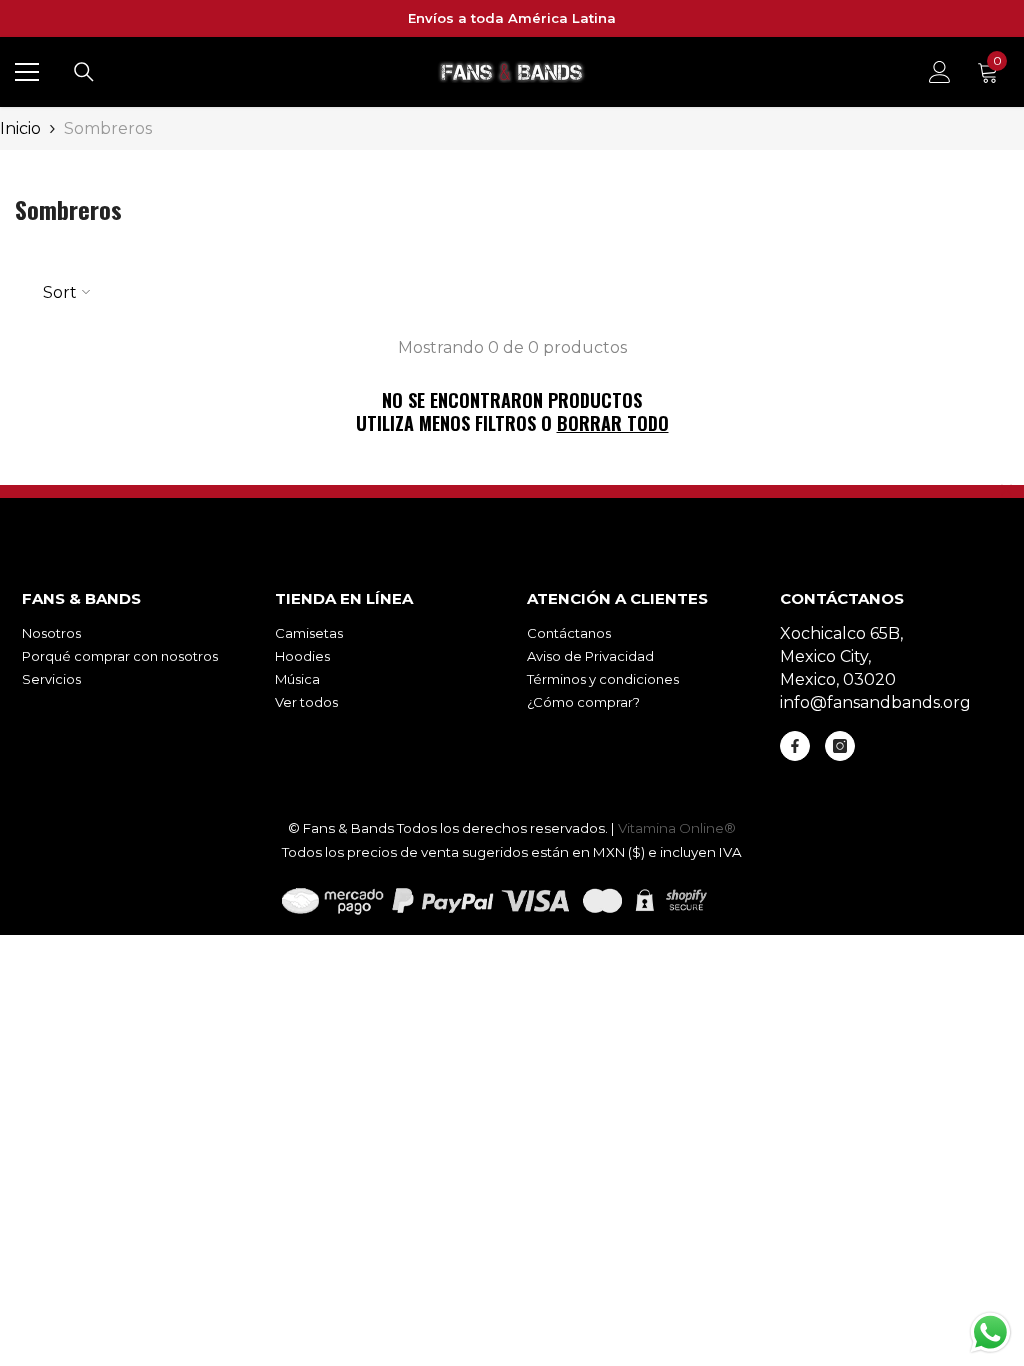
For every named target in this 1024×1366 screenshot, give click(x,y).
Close (1006, 489)
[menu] (27, 72)
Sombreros (108, 128)
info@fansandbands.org (875, 702)
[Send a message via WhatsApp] (990, 1332)
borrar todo (613, 423)
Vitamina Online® (677, 828)
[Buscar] (84, 72)
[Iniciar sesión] (940, 72)
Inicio (20, 128)
